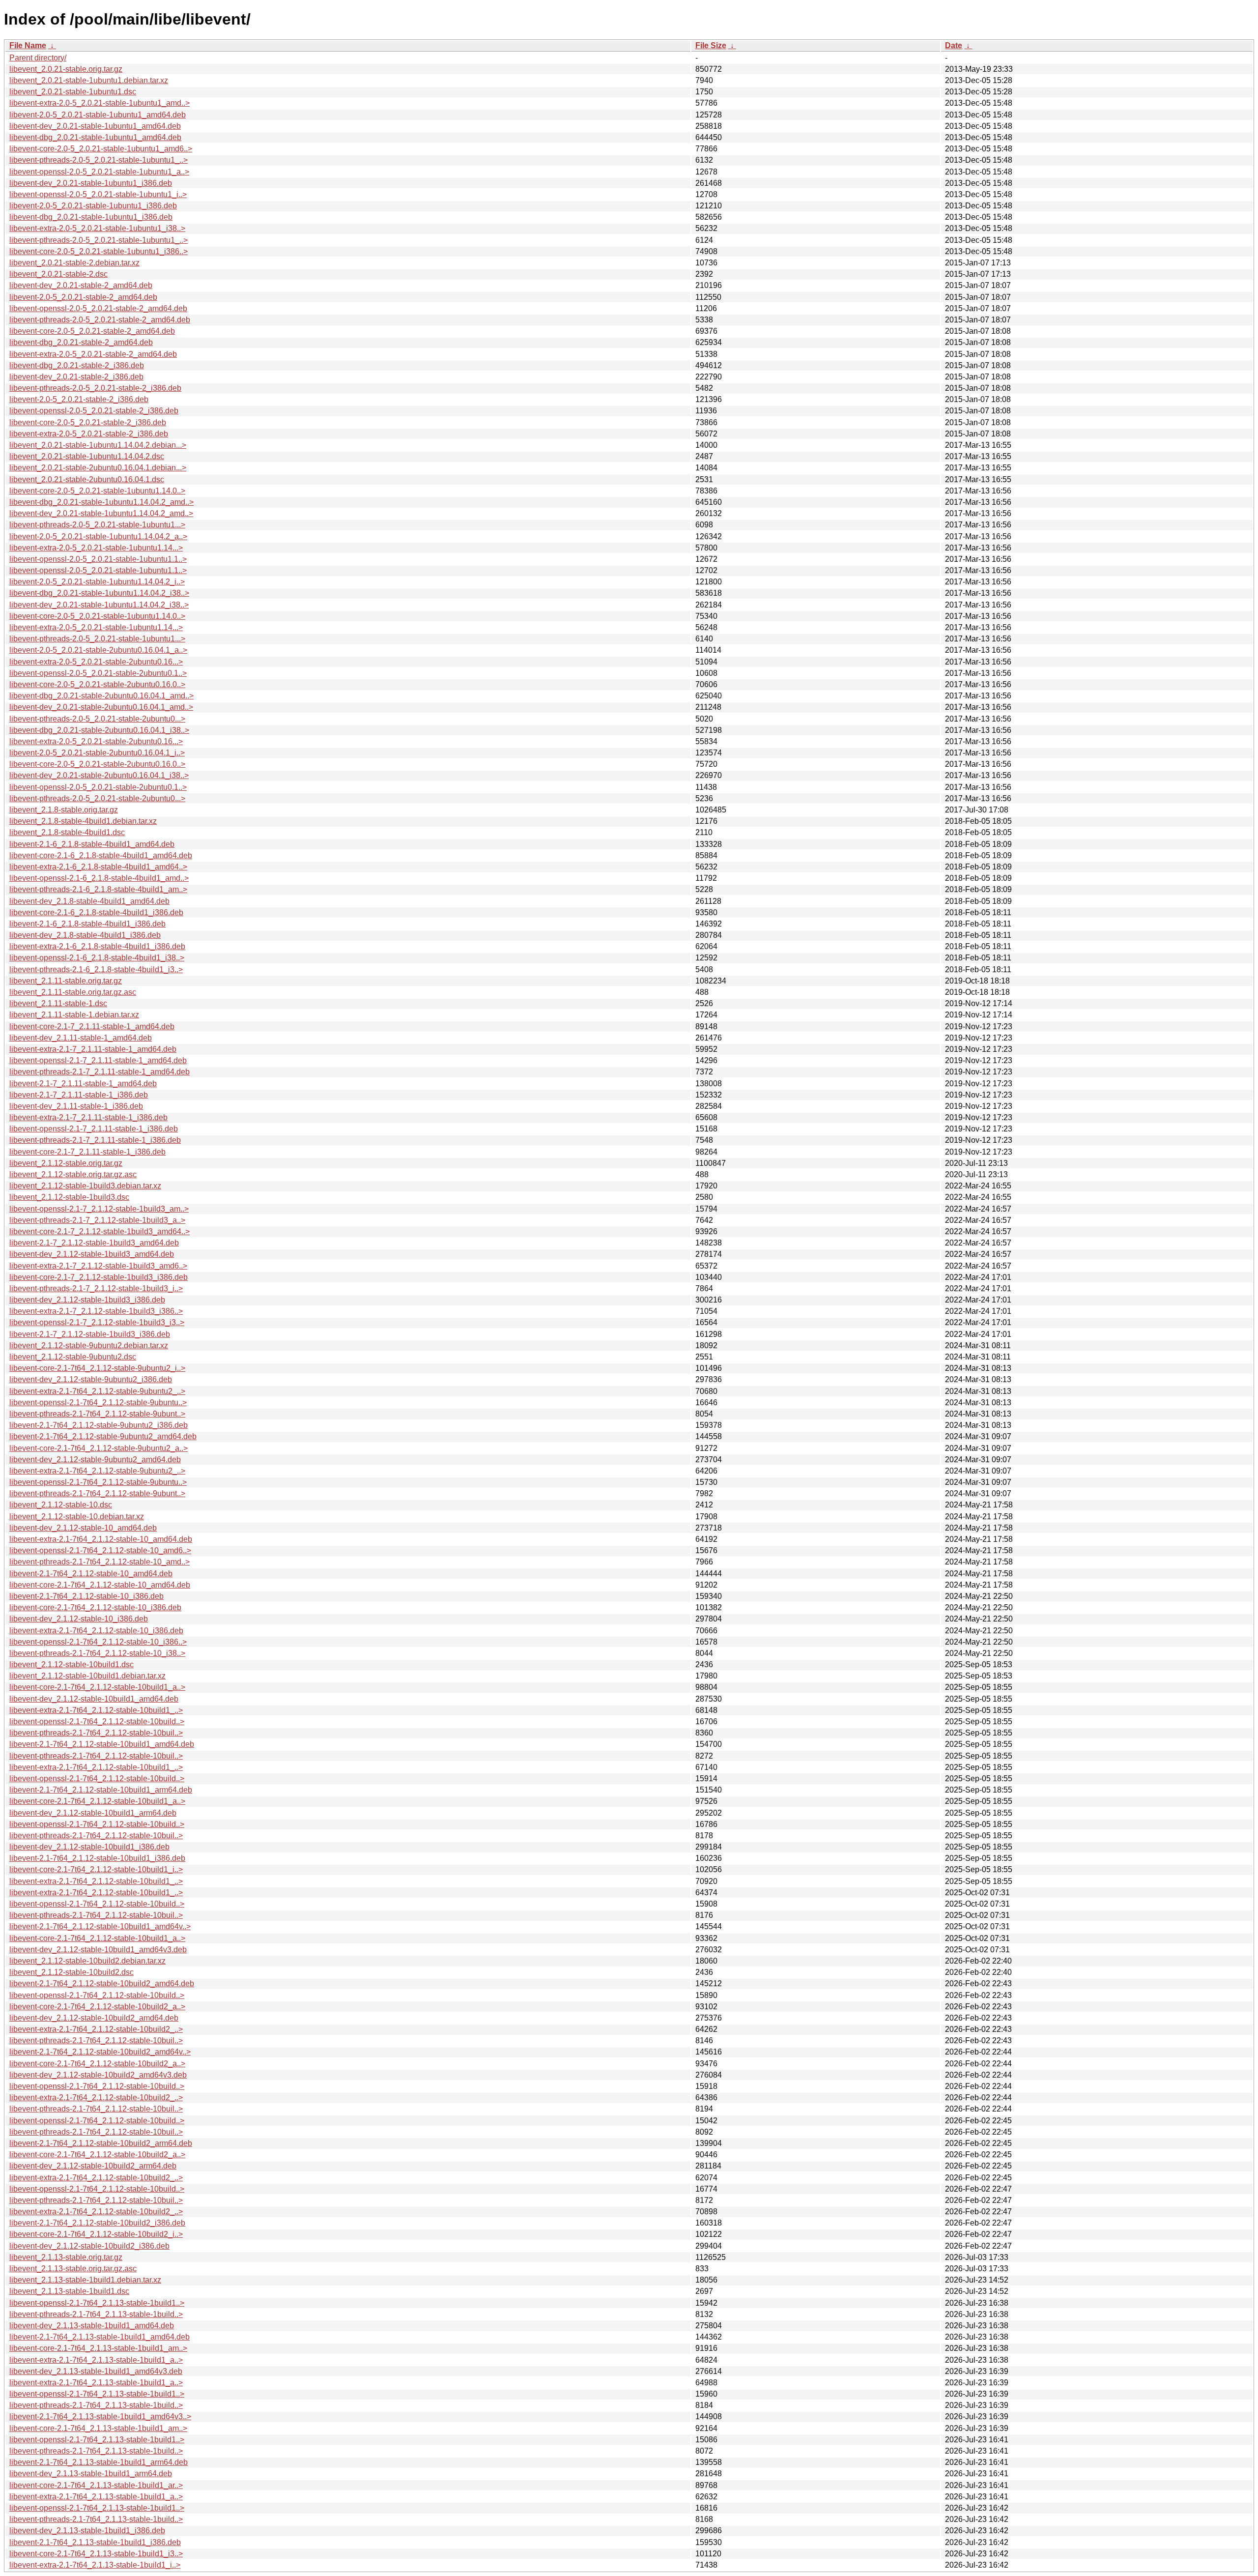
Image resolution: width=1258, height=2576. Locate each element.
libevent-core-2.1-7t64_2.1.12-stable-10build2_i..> (96, 2234)
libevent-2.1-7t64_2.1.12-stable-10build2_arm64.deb (101, 2143)
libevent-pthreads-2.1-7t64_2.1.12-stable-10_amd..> (100, 1562)
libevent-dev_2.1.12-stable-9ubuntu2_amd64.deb (95, 1460)
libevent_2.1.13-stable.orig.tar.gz (66, 2257)
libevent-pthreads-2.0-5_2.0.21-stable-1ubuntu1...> (97, 525)
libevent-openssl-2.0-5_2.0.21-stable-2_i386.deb (94, 411)
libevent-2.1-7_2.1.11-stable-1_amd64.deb (83, 1084)
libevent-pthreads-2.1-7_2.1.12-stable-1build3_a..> (97, 1220)
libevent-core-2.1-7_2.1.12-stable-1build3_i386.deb (99, 1277)
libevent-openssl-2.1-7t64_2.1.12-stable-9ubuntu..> (98, 1403)
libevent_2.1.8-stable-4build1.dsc (67, 832)
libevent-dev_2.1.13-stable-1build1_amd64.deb (92, 2326)
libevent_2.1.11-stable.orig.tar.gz (66, 981)
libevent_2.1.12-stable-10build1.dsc (71, 1664)
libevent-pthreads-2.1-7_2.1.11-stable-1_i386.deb (95, 1140)
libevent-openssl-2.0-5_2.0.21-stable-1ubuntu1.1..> (98, 559)
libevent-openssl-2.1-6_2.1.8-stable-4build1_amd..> (99, 878)
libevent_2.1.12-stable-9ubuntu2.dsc (73, 1357)
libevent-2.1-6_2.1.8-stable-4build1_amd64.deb (92, 844)
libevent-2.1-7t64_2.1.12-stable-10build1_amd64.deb (102, 1744)
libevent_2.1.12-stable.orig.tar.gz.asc (73, 1174)
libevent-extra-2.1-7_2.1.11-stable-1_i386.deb (88, 1117)
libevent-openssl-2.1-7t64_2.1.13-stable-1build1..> (97, 2303)
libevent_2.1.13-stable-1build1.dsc (69, 2291)
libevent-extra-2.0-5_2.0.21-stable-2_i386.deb (89, 434)
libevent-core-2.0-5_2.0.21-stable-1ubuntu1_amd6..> (101, 149)
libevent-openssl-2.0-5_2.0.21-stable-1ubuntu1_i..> (98, 194)
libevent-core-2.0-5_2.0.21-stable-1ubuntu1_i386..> (99, 251)
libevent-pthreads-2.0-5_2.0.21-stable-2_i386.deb (95, 388)
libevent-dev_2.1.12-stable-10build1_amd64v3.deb (98, 1950)
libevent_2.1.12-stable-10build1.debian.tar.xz (87, 1676)
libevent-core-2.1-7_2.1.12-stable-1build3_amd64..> (100, 1231)
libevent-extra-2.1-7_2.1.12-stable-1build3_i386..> (96, 1311)
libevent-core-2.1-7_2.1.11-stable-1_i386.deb (87, 1152)
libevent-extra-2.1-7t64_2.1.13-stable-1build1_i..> (95, 2565)
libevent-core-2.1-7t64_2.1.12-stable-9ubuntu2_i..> (97, 1368)
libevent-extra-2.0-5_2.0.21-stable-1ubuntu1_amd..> (100, 103)
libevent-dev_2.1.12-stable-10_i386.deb (79, 1619)
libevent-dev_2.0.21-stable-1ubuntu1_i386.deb (91, 183)
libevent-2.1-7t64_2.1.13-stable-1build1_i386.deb (95, 2542)
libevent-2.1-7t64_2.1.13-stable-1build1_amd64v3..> (100, 2417)
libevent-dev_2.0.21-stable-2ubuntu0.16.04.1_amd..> (101, 707)
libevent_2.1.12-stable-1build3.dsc (69, 1197)
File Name (28, 45)
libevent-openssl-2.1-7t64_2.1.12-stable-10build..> (97, 1722)
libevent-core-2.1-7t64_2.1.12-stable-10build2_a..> (97, 2007)
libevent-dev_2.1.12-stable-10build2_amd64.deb (94, 2018)
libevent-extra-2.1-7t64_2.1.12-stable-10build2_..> (96, 2029)
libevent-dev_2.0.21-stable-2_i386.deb (76, 377)
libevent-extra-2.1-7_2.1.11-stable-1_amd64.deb (93, 1049)
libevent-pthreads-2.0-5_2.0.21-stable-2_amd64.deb (100, 320)
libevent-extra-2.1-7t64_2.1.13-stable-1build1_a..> (96, 2360)
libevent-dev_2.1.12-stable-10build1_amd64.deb (94, 1699)
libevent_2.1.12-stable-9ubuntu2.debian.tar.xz (89, 1346)
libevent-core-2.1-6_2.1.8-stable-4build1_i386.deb (96, 912)
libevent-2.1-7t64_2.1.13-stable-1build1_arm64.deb (99, 2462)
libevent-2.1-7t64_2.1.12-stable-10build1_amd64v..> (100, 1926)
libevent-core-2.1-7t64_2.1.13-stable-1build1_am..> (98, 2348)
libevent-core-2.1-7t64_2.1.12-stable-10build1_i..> (96, 1869)
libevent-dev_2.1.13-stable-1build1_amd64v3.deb (96, 2371)
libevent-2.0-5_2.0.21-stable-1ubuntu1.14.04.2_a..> (98, 536)
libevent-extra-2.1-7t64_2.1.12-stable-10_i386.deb (96, 1631)
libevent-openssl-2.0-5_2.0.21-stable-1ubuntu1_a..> (99, 172)
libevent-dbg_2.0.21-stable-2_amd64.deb (81, 342)
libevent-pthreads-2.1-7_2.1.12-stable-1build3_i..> (96, 1288)
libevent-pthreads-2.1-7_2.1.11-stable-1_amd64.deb (100, 1072)
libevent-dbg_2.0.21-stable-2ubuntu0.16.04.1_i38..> (99, 730)
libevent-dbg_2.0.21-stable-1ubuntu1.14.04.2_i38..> (99, 593)
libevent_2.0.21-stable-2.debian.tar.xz (74, 263)
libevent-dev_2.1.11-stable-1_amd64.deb (81, 1038)
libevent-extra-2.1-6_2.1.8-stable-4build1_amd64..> (98, 867)
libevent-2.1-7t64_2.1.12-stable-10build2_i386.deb (97, 2223)
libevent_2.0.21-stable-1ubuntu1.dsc (73, 92)
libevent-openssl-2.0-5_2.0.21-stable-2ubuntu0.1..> (98, 673)
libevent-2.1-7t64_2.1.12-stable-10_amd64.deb (91, 1574)
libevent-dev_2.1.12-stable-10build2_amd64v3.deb (98, 2075)
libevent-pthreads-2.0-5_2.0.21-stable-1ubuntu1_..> (99, 160)
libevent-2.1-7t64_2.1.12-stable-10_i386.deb (86, 1596)
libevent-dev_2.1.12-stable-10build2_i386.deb (89, 2246)
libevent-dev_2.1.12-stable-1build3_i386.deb (87, 1300)
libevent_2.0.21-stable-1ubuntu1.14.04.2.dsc (87, 456)
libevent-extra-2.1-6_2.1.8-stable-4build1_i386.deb (97, 946)
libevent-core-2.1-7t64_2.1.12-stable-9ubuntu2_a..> (99, 1448)
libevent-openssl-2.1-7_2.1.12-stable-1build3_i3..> (97, 1322)
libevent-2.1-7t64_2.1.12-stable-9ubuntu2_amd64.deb (103, 1436)
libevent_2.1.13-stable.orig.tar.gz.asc (73, 2269)
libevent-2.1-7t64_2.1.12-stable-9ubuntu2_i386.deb (99, 1425)
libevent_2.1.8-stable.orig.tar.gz (64, 810)
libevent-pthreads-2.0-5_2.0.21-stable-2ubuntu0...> (97, 719)
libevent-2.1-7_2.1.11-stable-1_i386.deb (79, 1095)
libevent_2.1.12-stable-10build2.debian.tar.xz (87, 1961)
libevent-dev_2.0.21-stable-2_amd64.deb (81, 285)
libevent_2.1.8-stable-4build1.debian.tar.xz (83, 821)
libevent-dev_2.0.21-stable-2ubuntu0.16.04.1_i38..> (99, 775)
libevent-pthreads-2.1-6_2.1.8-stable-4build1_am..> (98, 889)
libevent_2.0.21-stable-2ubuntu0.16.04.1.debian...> (98, 468)
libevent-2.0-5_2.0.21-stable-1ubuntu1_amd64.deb (98, 115)
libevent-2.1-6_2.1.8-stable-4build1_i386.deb (87, 924)
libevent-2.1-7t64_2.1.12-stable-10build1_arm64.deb (101, 1790)
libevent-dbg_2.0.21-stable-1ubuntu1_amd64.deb (95, 137)
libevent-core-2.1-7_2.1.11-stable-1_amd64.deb (92, 1027)
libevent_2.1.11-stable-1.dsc (58, 1003)
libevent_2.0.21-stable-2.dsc (58, 274)
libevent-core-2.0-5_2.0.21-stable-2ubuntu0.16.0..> (97, 684)
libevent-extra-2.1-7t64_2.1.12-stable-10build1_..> (96, 1710)
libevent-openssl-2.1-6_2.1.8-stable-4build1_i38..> (97, 958)
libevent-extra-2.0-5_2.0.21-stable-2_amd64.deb (93, 354)
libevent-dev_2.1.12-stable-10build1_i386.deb (89, 1847)
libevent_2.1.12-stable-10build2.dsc (71, 1972)
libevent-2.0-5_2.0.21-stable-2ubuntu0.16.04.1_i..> (97, 753)
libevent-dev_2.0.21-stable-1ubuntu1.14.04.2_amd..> (101, 513)
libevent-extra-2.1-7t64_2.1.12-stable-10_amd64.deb (101, 1539)
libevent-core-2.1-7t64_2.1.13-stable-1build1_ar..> (96, 2485)
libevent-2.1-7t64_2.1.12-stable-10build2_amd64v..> (100, 2052)
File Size (711, 45)
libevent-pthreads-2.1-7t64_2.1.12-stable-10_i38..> (97, 1653)
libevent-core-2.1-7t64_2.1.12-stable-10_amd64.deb (100, 1585)
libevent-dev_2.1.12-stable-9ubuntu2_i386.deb (91, 1379)
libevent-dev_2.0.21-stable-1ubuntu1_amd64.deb (95, 126)
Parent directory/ (38, 58)
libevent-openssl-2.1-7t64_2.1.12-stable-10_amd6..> (100, 1550)
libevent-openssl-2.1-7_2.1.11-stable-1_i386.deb (94, 1129)
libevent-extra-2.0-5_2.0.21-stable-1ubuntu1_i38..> (97, 228)
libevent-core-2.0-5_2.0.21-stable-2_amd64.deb (92, 331)
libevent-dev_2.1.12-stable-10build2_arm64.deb (93, 2166)
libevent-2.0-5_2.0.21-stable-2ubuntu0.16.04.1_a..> (98, 650)
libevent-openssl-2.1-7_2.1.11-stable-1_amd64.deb (98, 1060)
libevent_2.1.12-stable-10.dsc (61, 1505)
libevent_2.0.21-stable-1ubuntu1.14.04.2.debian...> (98, 445)
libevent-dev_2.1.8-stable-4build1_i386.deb (85, 935)
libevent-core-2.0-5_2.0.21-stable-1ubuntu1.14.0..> (97, 491)
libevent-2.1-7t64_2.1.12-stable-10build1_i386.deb (97, 1858)
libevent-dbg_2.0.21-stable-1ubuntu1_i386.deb (91, 217)
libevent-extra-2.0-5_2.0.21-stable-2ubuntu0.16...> (96, 662)
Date (954, 45)
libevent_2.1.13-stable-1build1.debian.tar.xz (85, 2280)
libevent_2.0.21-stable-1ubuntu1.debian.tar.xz (89, 80)
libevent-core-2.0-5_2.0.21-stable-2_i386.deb (88, 422)
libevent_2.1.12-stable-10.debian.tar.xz (77, 1517)
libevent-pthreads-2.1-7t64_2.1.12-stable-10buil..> (96, 1733)
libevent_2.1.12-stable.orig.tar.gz (66, 1163)
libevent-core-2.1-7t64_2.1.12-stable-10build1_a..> (97, 1687)
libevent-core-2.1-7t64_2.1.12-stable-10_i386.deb (95, 1607)
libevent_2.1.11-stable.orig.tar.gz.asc (73, 992)
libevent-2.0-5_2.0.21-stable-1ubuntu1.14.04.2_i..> (97, 582)
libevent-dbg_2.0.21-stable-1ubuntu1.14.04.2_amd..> (101, 502)
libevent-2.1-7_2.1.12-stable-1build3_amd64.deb (94, 1243)
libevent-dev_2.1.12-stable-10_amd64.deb (83, 1528)
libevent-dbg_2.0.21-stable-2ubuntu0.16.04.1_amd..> (101, 696)
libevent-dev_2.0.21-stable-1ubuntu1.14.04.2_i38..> (99, 605)
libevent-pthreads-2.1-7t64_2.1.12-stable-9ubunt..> (97, 1414)
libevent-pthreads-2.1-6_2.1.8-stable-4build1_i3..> (96, 970)
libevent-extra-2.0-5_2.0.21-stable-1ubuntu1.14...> (96, 548)
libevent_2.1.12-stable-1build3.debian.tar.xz (85, 1186)
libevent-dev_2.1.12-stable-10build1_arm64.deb (93, 1813)
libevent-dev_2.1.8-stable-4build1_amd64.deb (89, 901)
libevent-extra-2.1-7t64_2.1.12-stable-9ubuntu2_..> (97, 1391)
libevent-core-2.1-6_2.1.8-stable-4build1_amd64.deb (101, 855)
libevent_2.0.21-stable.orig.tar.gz (66, 69)
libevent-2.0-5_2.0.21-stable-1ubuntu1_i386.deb (93, 206)
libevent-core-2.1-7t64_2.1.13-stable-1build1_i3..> (96, 2554)
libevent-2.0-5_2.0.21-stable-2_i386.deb (79, 399)
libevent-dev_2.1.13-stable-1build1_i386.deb (87, 2531)
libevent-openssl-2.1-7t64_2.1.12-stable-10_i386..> (98, 1642)
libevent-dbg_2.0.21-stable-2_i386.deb (77, 365)
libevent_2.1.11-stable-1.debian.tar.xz (74, 1015)
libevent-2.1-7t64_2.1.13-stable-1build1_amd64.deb (100, 2337)
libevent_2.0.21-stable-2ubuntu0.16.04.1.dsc (87, 479)
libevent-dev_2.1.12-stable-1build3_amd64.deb (92, 1254)
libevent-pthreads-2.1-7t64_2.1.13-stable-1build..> (96, 2314)
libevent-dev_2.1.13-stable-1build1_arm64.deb (91, 2474)
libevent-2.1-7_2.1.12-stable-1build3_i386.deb (90, 1334)
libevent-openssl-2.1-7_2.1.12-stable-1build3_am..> (99, 1209)
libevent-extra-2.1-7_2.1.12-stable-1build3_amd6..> (98, 1266)
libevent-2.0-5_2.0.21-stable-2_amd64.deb (83, 297)
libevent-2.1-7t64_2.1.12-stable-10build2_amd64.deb (102, 1983)
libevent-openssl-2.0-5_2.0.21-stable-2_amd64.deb (98, 308)
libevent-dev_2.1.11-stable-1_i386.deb (76, 1106)
